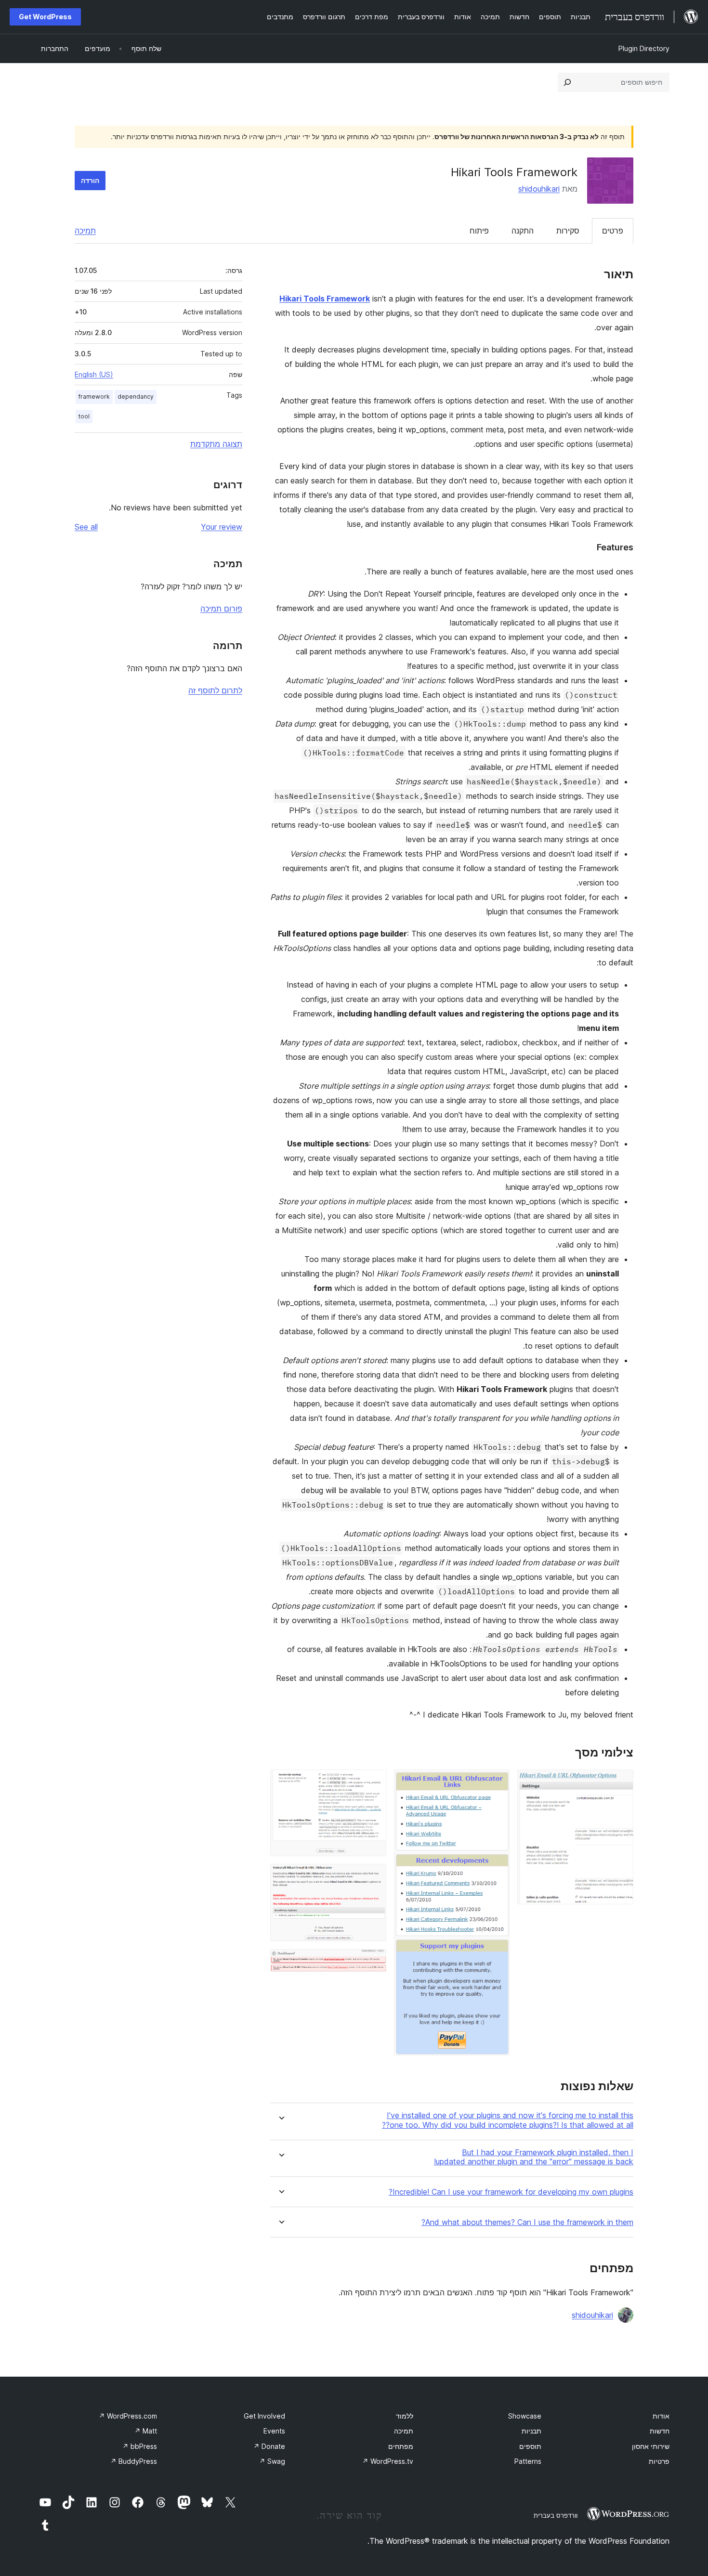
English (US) (94, 374)
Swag (272, 2461)
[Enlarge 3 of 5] (373, 1782)
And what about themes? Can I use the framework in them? (527, 2222)
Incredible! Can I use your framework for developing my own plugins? (511, 2192)
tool (84, 416)
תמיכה (85, 231)
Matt (146, 2431)
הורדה (90, 180)
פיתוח (479, 231)
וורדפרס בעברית (556, 2515)
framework (94, 397)
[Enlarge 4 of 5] (373, 1877)
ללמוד (405, 2416)
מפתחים (401, 2446)
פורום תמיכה (221, 609)
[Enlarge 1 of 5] (620, 1782)
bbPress (140, 2446)
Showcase (525, 2416)
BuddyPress (134, 2461)
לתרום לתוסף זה (215, 690)
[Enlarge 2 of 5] (497, 1782)
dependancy (136, 397)
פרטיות (659, 2461)
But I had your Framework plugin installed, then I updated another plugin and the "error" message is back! (534, 2157)
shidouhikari (539, 189)
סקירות (568, 231)
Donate (269, 2446)
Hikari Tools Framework (325, 299)
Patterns (528, 2461)
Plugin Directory (644, 48)
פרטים (613, 231)
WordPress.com (128, 2416)
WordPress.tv (388, 2461)
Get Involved (264, 2416)
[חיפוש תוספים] (567, 82)
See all (86, 527)
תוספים (530, 2446)
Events (274, 2431)
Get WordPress (45, 17)
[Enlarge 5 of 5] (373, 1962)
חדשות (660, 2431)
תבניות (531, 2431)
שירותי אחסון (651, 2446)
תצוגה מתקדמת (216, 444)
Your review (222, 527)
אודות (661, 2416)
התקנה (523, 231)
